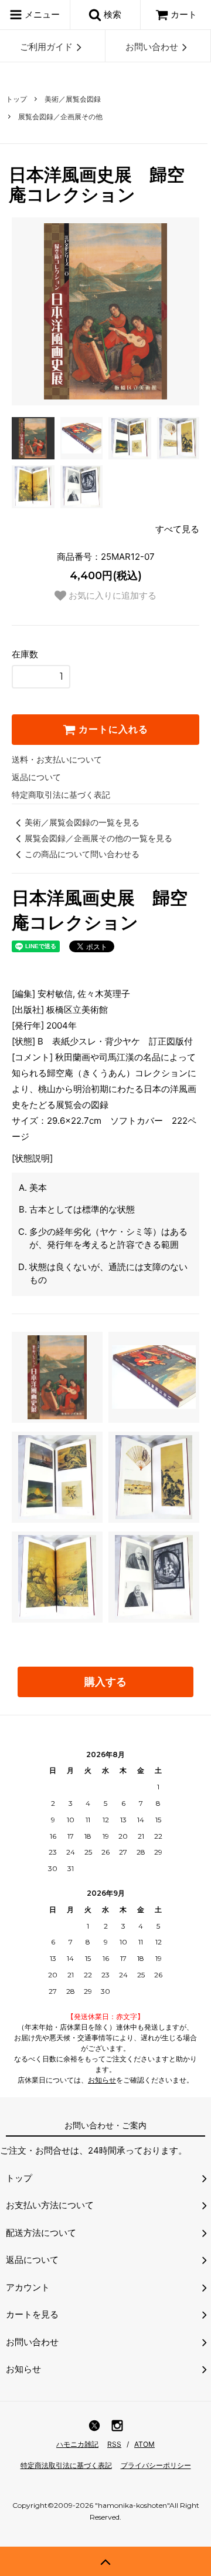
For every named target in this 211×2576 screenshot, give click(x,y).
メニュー (41, 14)
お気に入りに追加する (111, 595)
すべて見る (177, 529)
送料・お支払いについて (57, 759)
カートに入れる (112, 729)
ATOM (144, 2444)
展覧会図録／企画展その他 (60, 117)
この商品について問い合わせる (82, 854)
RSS (114, 2444)
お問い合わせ (152, 47)
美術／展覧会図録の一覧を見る (82, 822)
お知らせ (102, 2080)
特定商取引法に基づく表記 (61, 795)
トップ (16, 99)
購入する (105, 1682)
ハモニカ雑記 (77, 2444)
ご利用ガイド (46, 47)
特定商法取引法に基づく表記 (66, 2465)
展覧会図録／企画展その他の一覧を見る (98, 838)
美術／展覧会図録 (73, 99)
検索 (111, 14)
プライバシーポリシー (156, 2465)
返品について (36, 777)
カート (184, 14)
